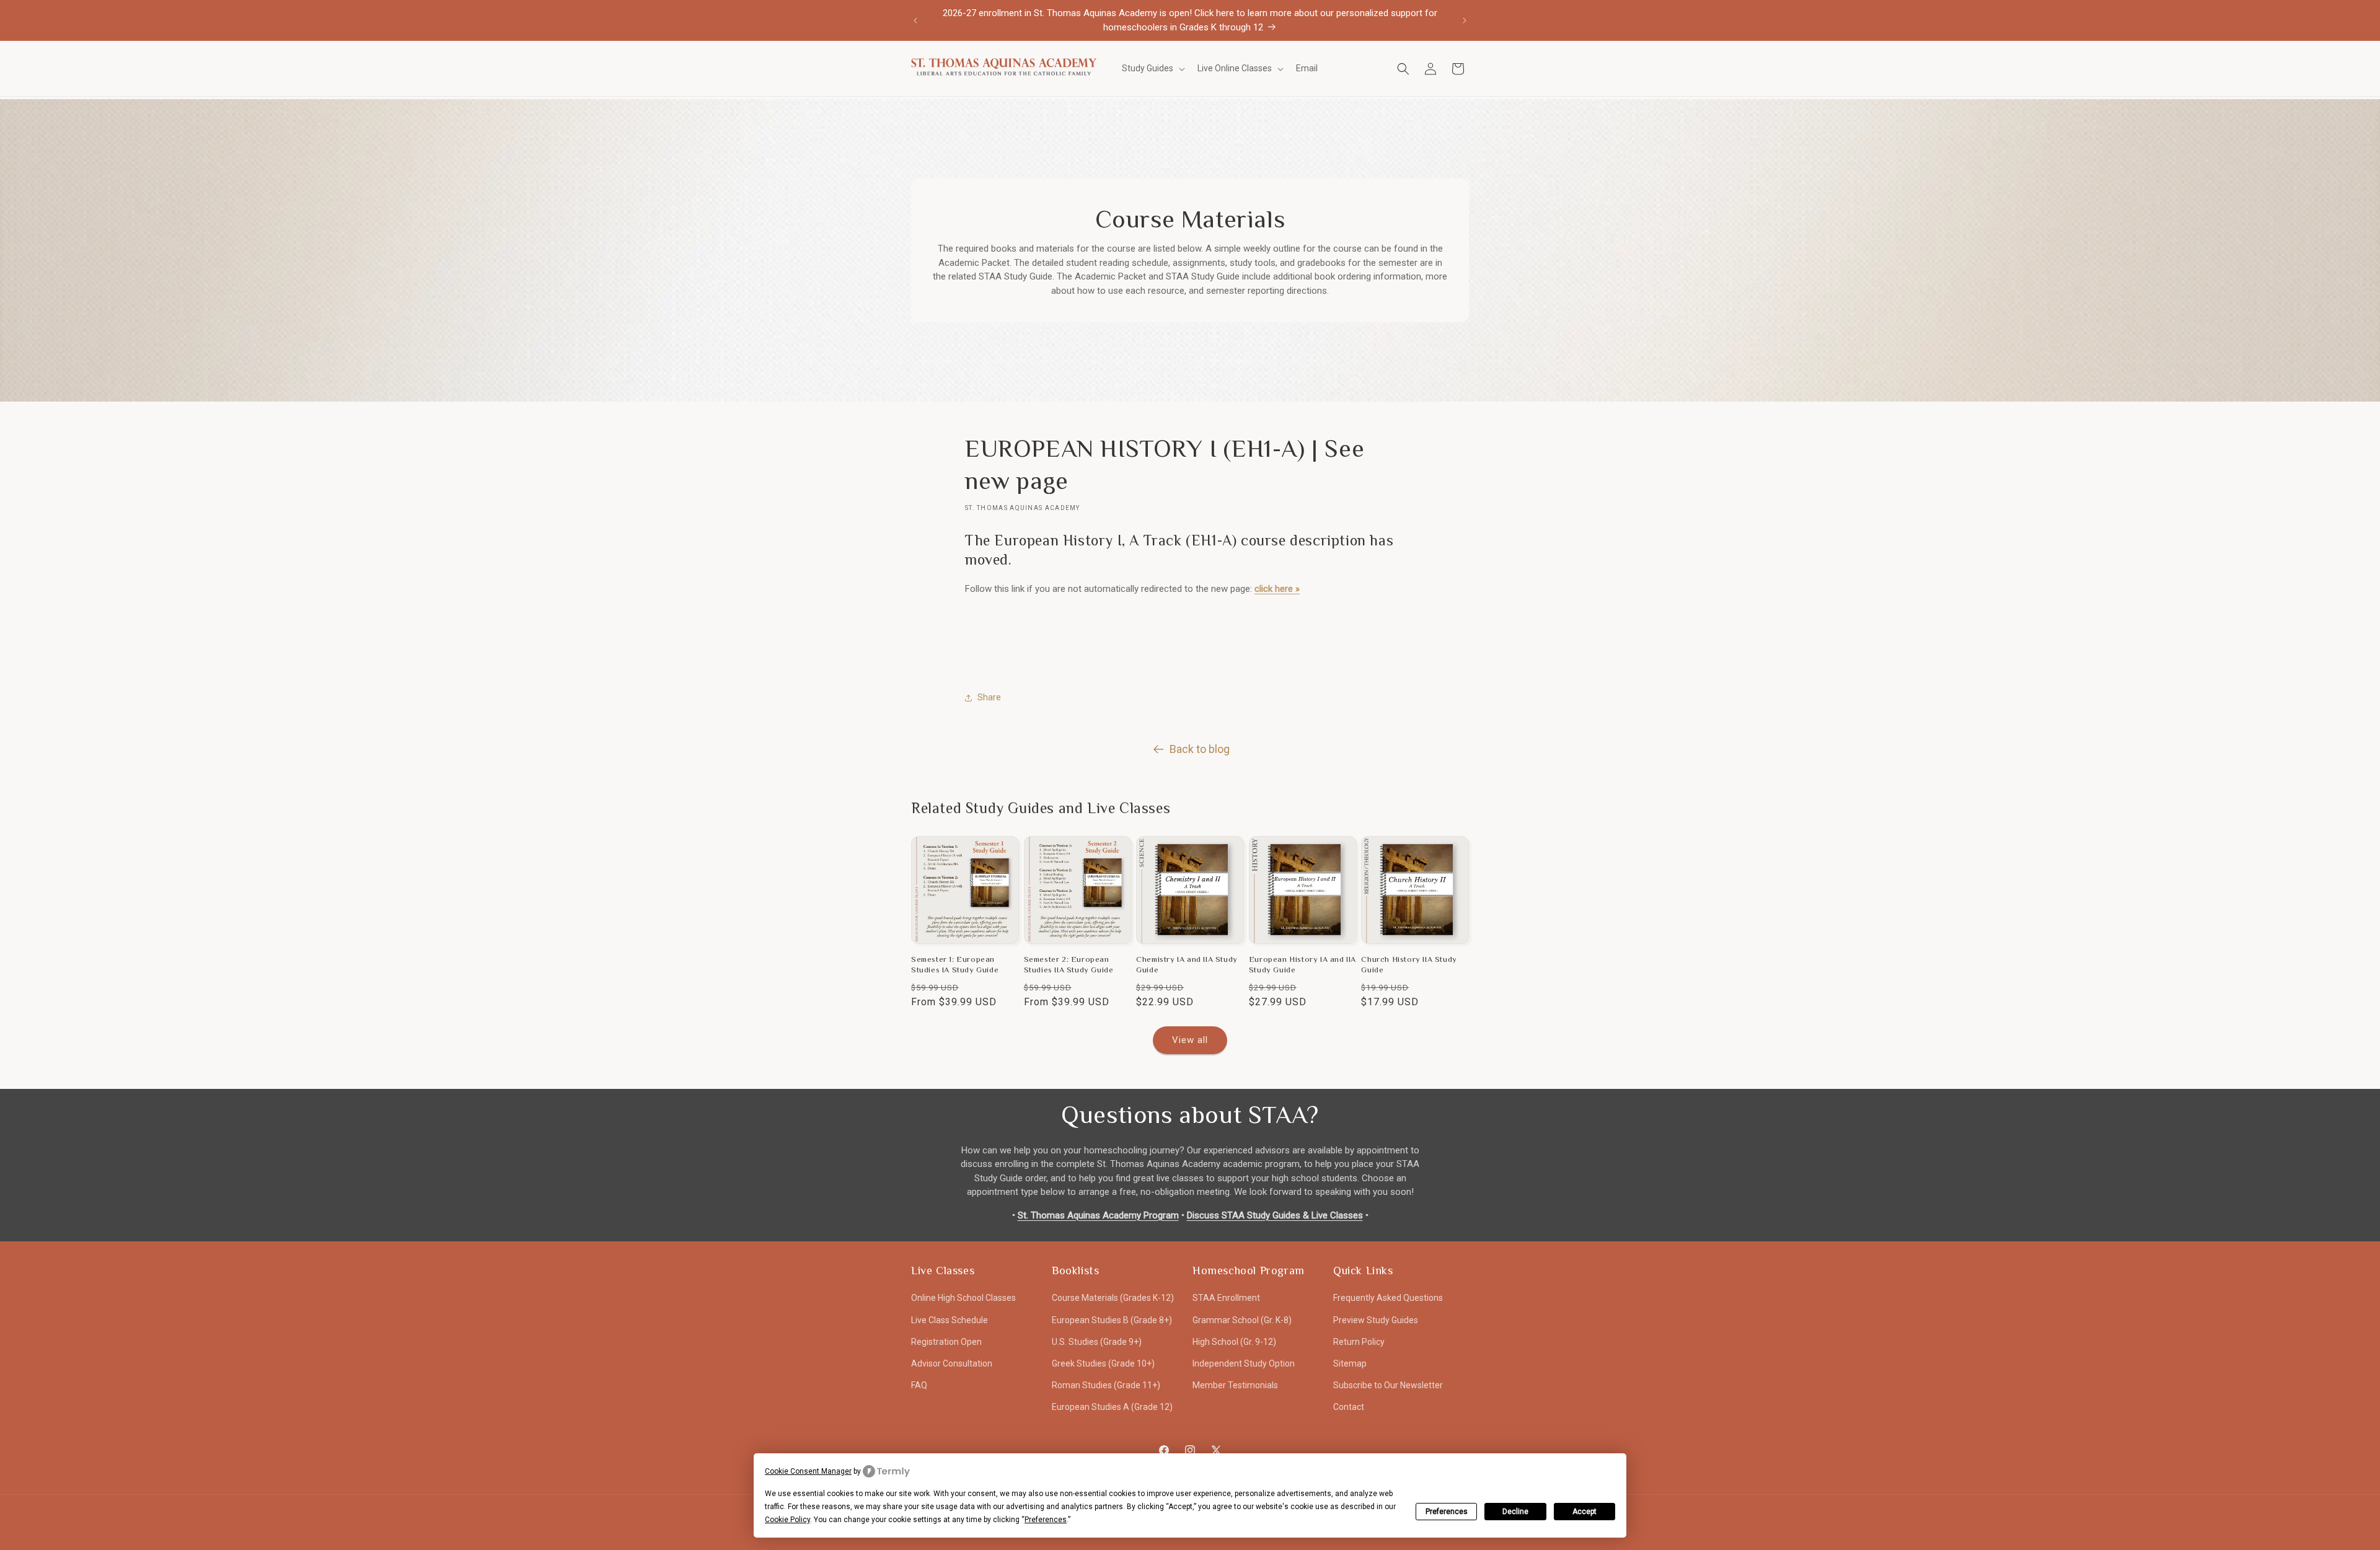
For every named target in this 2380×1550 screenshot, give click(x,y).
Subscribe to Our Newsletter (1388, 1385)
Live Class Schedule (950, 1320)
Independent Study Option (1244, 1363)
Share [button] (989, 697)
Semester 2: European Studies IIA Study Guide (1069, 964)
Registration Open (946, 1342)
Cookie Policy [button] (787, 1520)
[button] (1152, 68)
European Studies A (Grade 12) (1112, 1407)
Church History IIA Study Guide (1409, 964)
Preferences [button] (1046, 1520)
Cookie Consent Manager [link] (808, 1471)
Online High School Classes (963, 1298)
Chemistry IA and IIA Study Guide (1187, 964)
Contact (1349, 1407)
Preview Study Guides (1376, 1320)
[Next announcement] (1465, 20)
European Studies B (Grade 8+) (1112, 1320)
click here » (1277, 589)
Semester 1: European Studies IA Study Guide (955, 964)
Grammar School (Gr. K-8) (1242, 1320)
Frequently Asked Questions (1388, 1298)
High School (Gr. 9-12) (1234, 1342)
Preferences (1447, 1512)
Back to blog (1200, 749)
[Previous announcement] (915, 20)
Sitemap (1350, 1363)
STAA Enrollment (1226, 1298)
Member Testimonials (1235, 1385)
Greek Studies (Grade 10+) (1103, 1363)
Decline (1515, 1512)
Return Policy (1359, 1342)
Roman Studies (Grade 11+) (1106, 1385)
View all (1190, 1040)
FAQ (919, 1385)
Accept (1584, 1512)
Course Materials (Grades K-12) (1113, 1298)
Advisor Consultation (952, 1363)
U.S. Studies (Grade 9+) (1097, 1342)
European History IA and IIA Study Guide (1302, 964)
